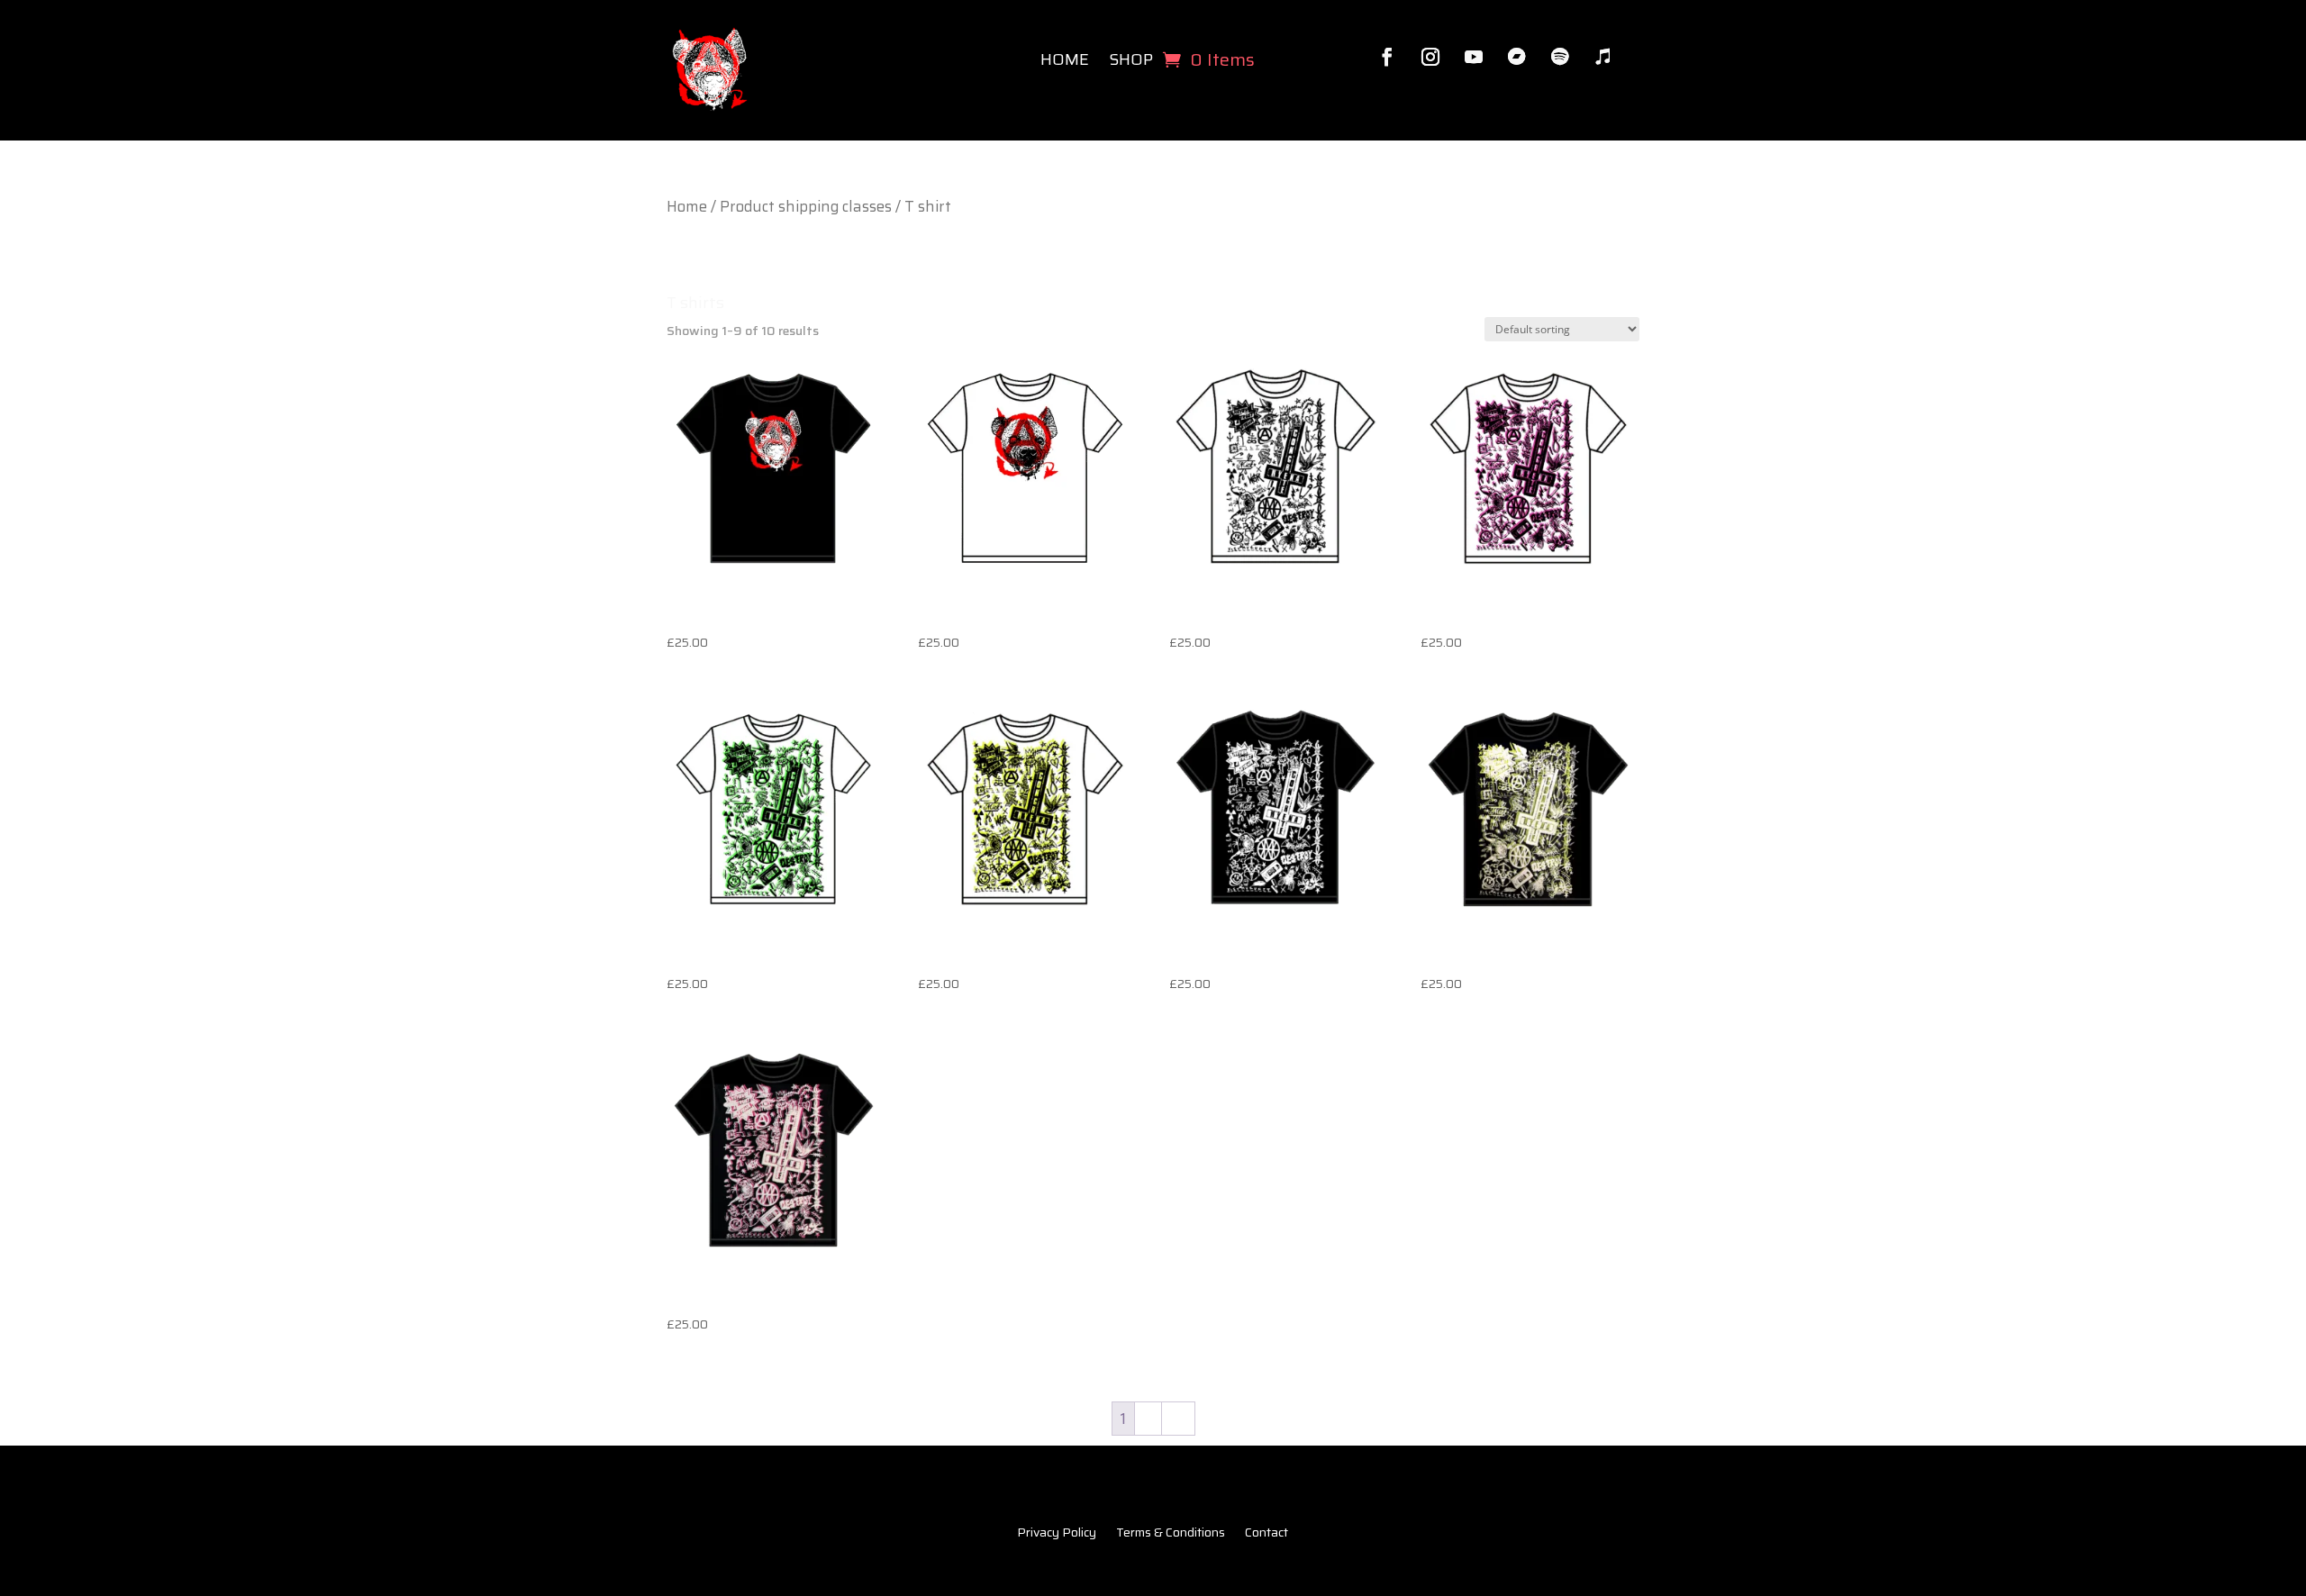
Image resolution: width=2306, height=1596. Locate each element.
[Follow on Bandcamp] (1517, 57)
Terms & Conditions (1171, 1534)
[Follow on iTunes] (1603, 57)
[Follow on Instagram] (1430, 57)
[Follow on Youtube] (1474, 57)
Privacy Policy (1057, 1534)
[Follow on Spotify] (1560, 57)
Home (1065, 59)
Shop (1131, 59)
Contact (1266, 1534)
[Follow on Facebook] (1387, 57)
